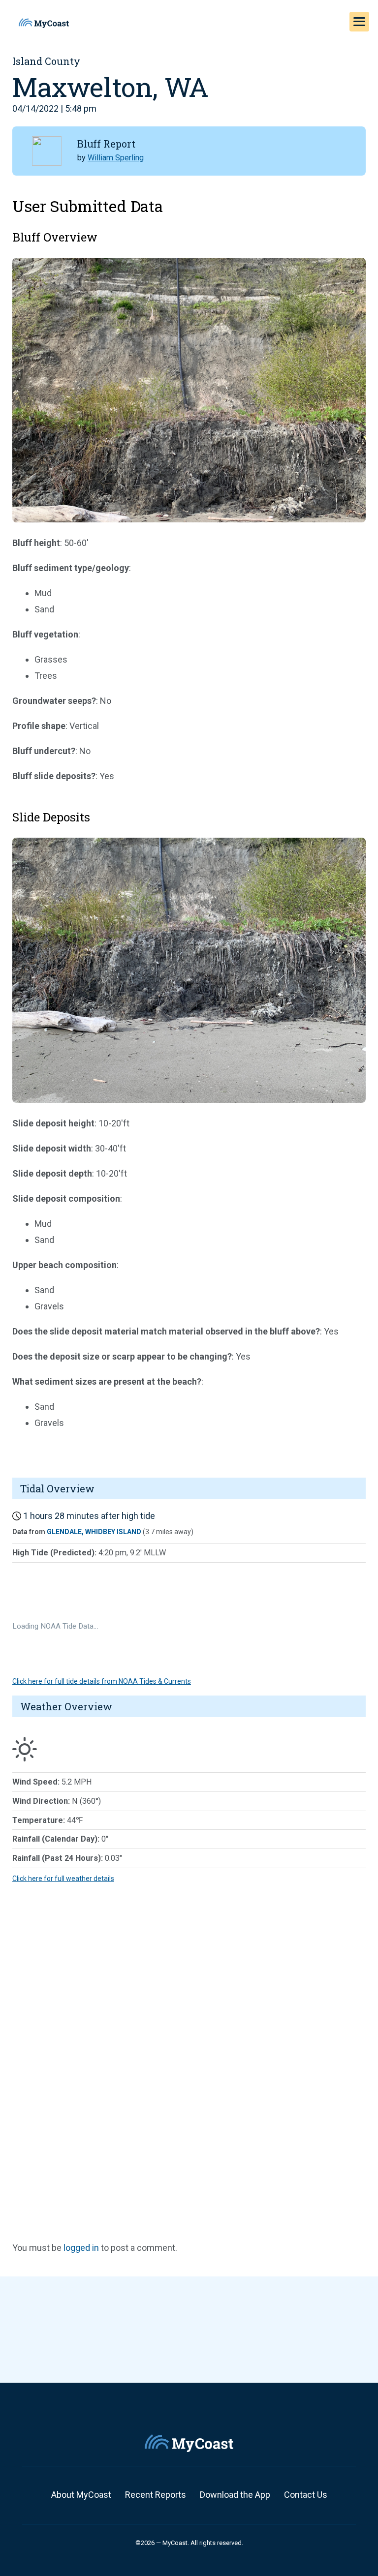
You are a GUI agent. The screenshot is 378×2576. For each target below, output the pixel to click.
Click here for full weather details (63, 1879)
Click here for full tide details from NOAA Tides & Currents (102, 1681)
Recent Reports (156, 2495)
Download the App (235, 2495)
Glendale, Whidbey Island (94, 1532)
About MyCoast (81, 2495)
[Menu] (359, 22)
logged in (81, 2248)
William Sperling (116, 158)
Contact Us (306, 2495)
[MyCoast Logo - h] (44, 23)
